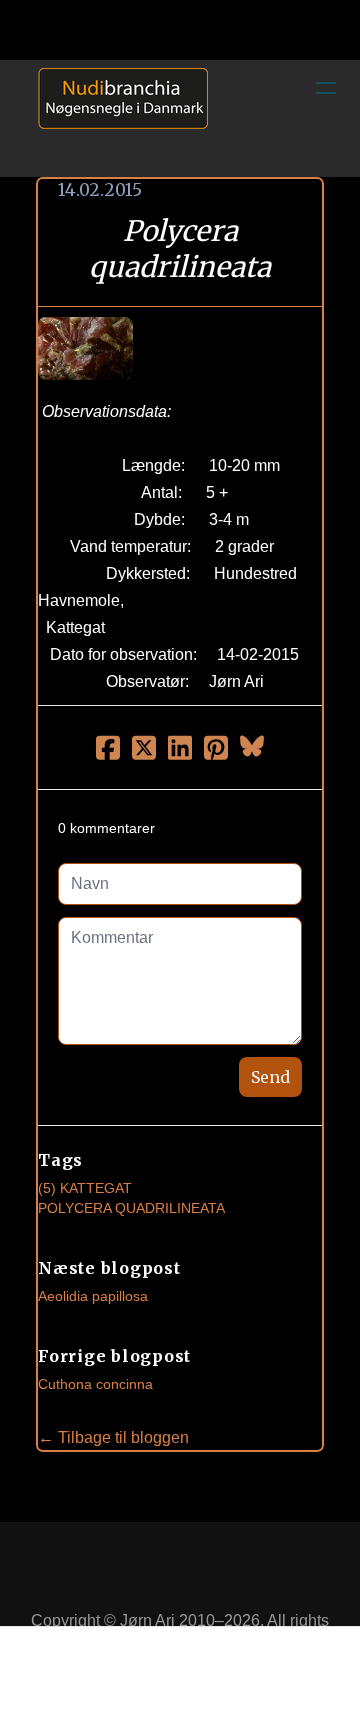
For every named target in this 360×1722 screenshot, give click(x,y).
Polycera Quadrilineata (131, 1208)
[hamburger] (326, 88)
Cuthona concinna (95, 1384)
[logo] (116, 118)
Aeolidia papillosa (93, 1296)
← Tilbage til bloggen (113, 1437)
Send (270, 1077)
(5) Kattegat (85, 1188)
